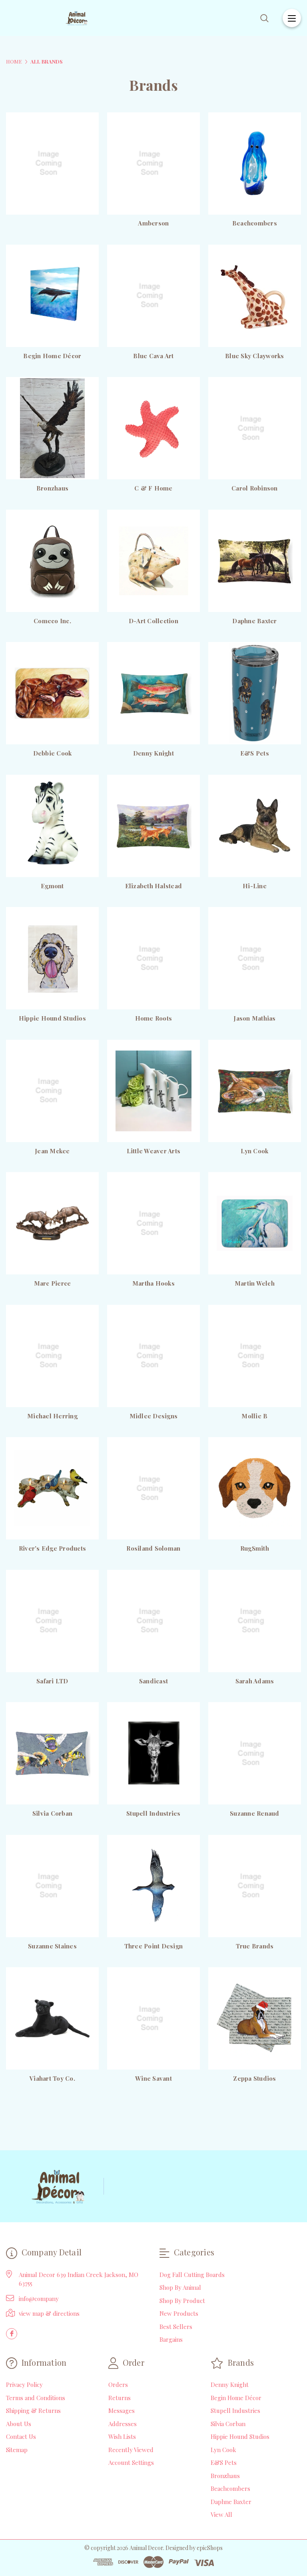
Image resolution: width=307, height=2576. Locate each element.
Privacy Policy (24, 2385)
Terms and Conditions (36, 2398)
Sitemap (17, 2450)
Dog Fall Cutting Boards (192, 2275)
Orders (118, 2385)
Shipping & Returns (33, 2411)
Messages (122, 2411)
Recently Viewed (131, 2450)
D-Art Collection (153, 621)
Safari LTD (52, 1681)
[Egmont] (52, 826)
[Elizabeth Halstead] (153, 826)
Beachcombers (255, 223)
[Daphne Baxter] (255, 561)
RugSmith (255, 1548)
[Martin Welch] (255, 1223)
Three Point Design (154, 1946)
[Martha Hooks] (153, 1223)
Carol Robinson (255, 488)
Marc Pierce (53, 1283)
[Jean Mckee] (52, 1091)
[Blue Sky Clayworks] (255, 296)
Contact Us (21, 2436)
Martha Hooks (153, 1283)
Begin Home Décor (52, 356)
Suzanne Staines (52, 1946)
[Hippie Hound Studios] (52, 958)
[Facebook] (12, 2334)
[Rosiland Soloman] (153, 1488)
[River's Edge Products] (52, 1488)
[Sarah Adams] (255, 1621)
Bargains (171, 2339)
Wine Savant (153, 2078)
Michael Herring (52, 1416)
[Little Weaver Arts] (153, 1091)
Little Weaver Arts (154, 1151)
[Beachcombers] (255, 163)
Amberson (153, 223)
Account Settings (131, 2462)
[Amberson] (153, 163)
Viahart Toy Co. (52, 2078)
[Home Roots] (153, 958)
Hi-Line (255, 886)
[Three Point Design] (153, 1886)
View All (221, 2514)
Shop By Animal (180, 2287)
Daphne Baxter (254, 621)
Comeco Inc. (52, 621)
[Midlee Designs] (153, 1356)
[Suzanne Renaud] (255, 1753)
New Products (179, 2313)
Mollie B (254, 1416)
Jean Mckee (52, 1151)
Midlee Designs (154, 1416)
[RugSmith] (255, 1488)
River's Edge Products (52, 1548)
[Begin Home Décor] (52, 296)
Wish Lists (122, 2436)
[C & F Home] (153, 428)
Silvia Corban (52, 1813)
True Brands (255, 1946)
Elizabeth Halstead (154, 886)
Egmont (52, 886)
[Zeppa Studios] (255, 2018)
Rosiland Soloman (153, 1548)
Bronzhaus (52, 488)
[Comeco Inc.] (52, 561)
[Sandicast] (153, 1621)
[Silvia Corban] (52, 1753)
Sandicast (153, 1681)
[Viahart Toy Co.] (52, 2018)
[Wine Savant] (153, 2018)
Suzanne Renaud (255, 1813)
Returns (120, 2398)
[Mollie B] (255, 1356)
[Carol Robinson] (255, 428)
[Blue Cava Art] (153, 296)
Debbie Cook (53, 753)
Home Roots (154, 1018)
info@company (39, 2299)
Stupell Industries (153, 1813)
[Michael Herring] (52, 1356)
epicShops (210, 2548)
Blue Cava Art (153, 356)
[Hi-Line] (255, 826)
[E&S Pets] (255, 693)
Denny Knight (153, 753)
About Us (19, 2424)
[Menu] (292, 18)
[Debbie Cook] (52, 693)
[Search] (264, 18)
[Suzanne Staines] (52, 1886)
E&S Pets (255, 753)
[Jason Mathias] (255, 958)
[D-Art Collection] (153, 561)
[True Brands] (255, 1886)
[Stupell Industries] (153, 1753)
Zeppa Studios (254, 2078)
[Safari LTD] (52, 1621)
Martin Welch (255, 1283)
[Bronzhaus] (52, 428)
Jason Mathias (254, 1018)
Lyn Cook (254, 1151)
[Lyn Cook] (255, 1091)
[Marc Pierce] (52, 1223)
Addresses (123, 2424)
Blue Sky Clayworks (255, 356)
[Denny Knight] (153, 693)
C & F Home (153, 488)
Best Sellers (176, 2327)
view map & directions (49, 2313)
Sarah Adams (255, 1681)
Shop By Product (182, 2301)
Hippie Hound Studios (52, 1018)
